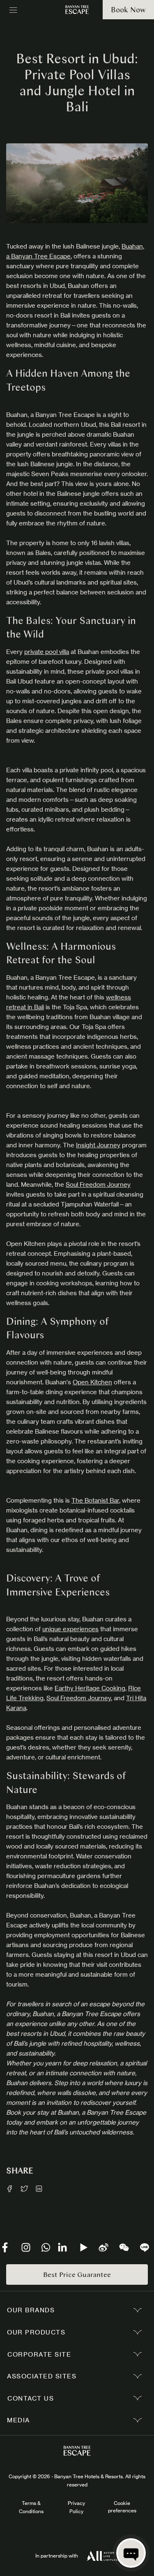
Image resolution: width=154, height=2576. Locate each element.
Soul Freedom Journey (98, 1184)
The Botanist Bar (95, 1500)
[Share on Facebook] (9, 2189)
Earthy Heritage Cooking (90, 1688)
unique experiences (70, 1629)
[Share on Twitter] (24, 2189)
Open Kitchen (92, 1382)
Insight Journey (98, 1145)
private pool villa (47, 652)
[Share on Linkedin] (39, 2189)
